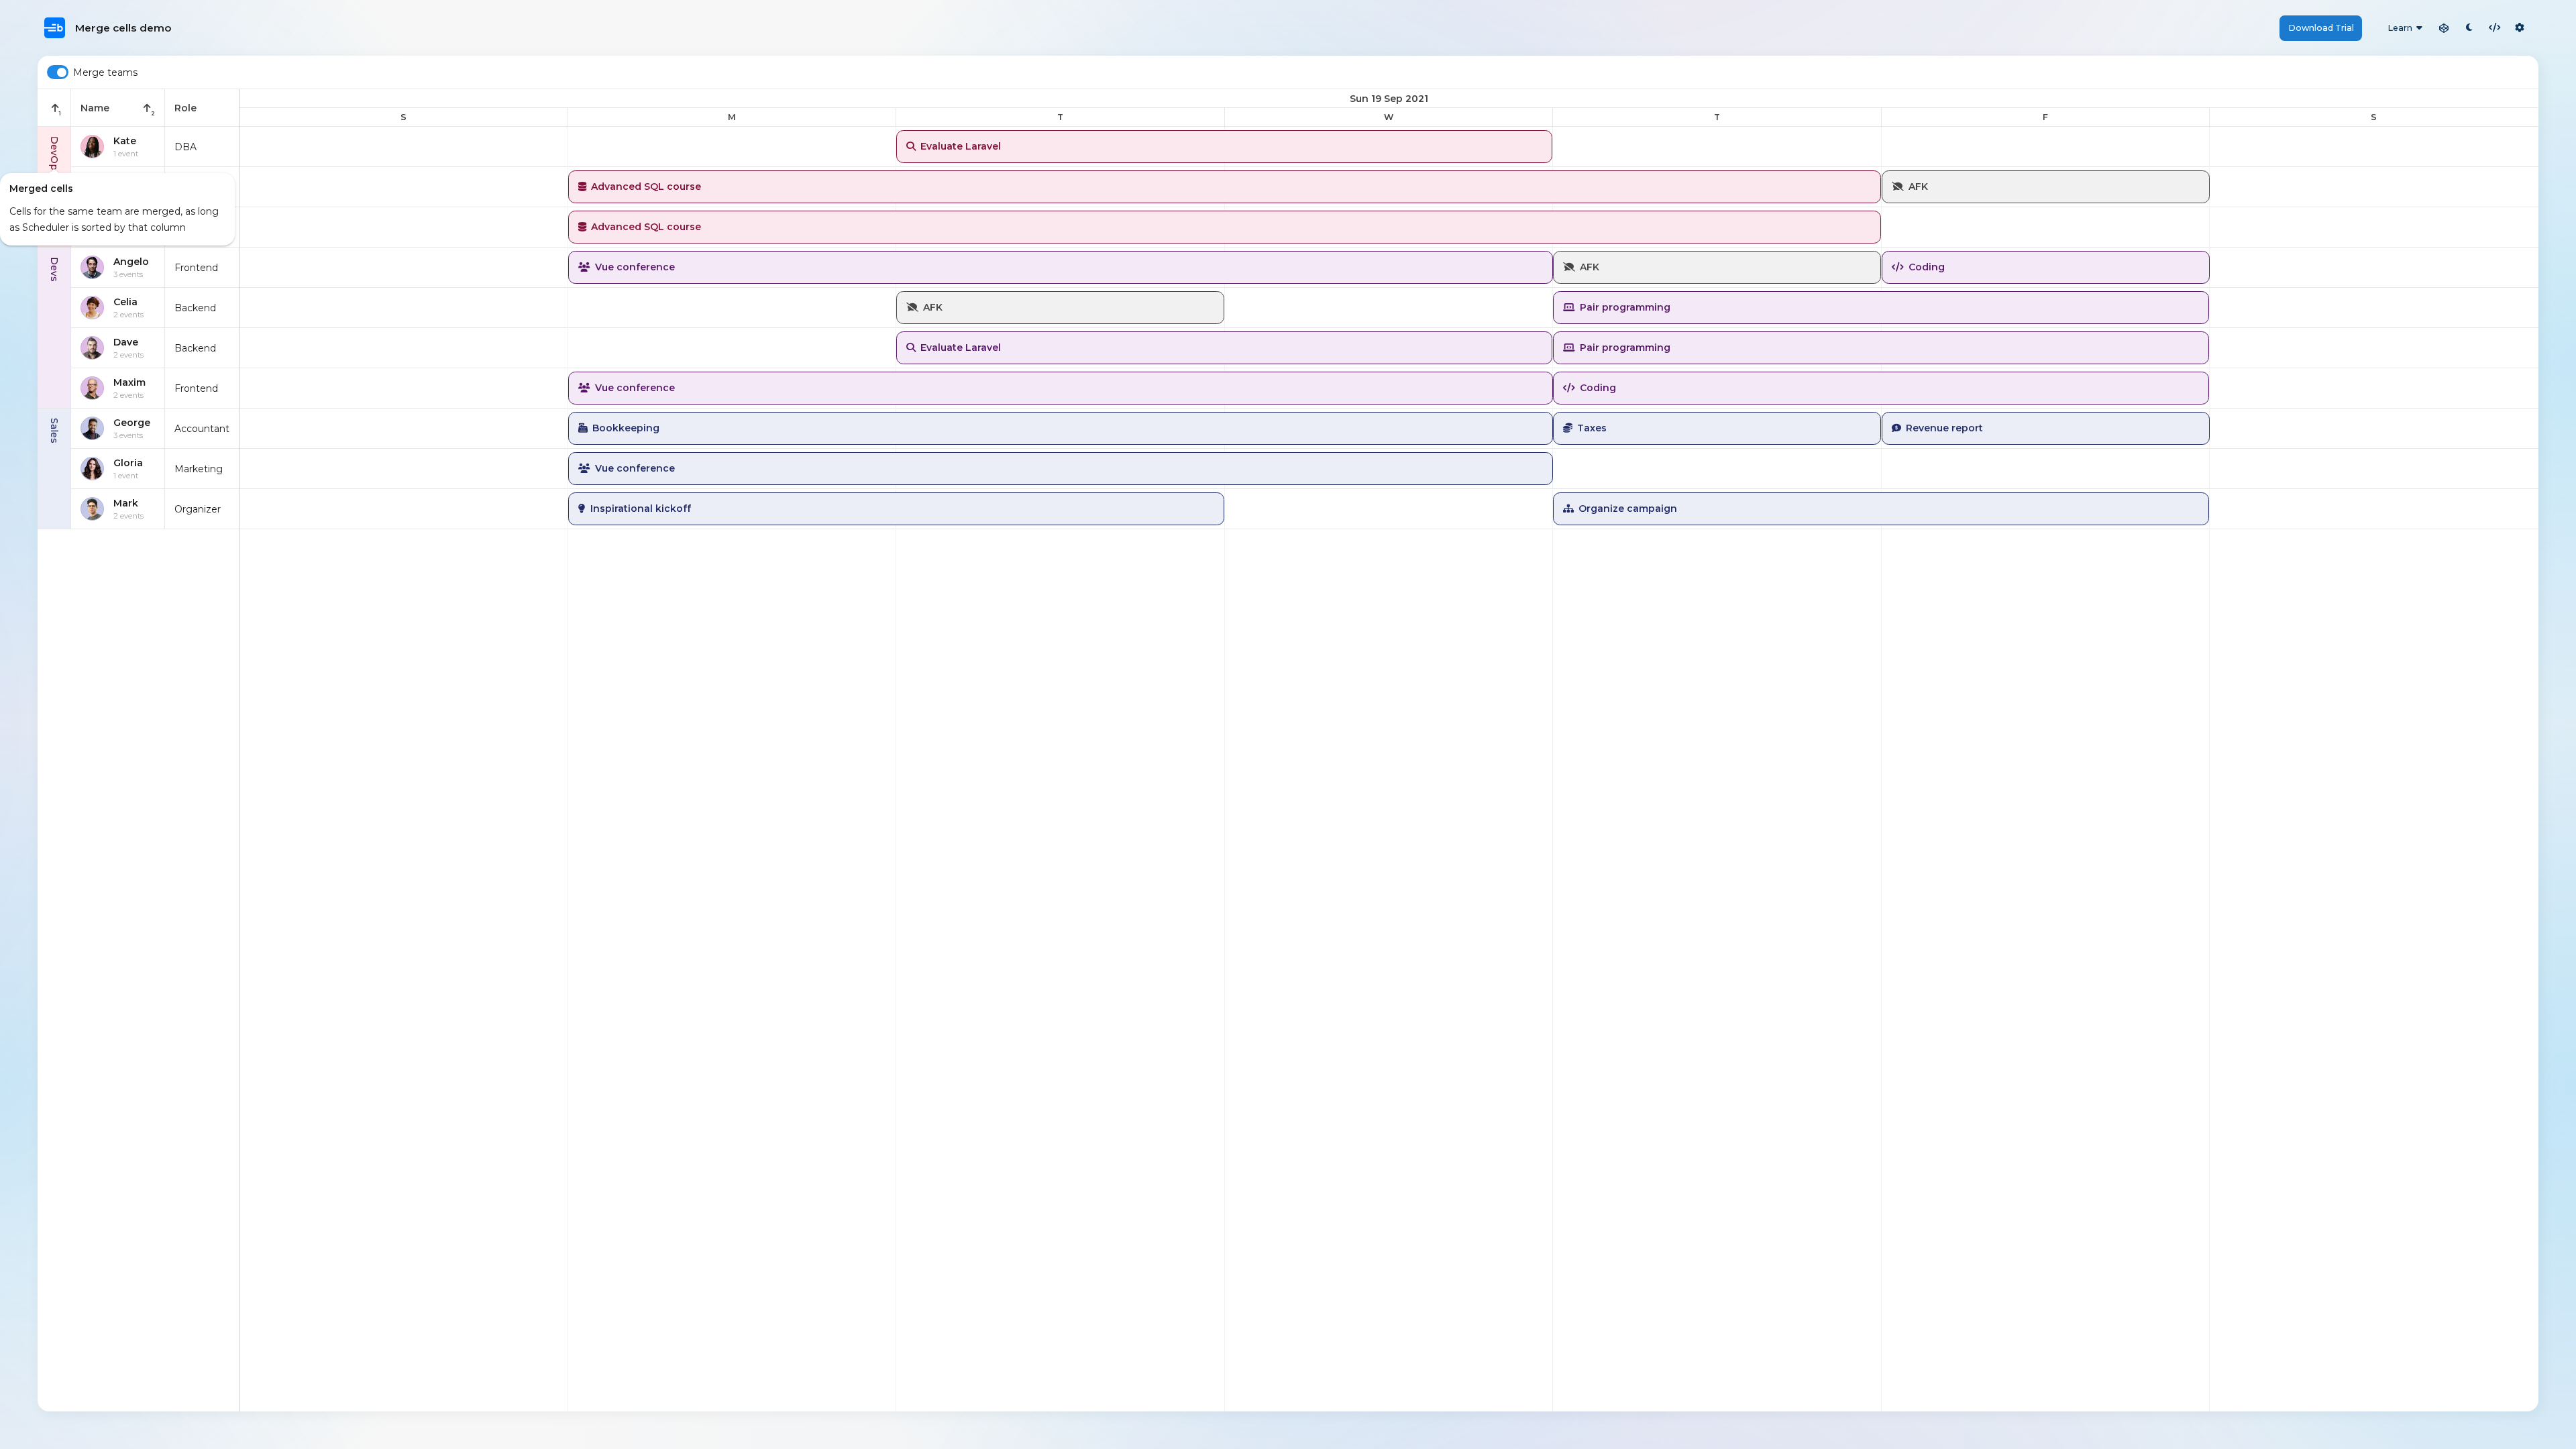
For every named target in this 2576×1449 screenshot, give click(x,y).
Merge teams (105, 72)
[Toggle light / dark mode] (2469, 28)
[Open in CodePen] (2444, 28)
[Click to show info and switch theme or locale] (2520, 28)
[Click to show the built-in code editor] (2495, 28)
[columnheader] (54, 108)
